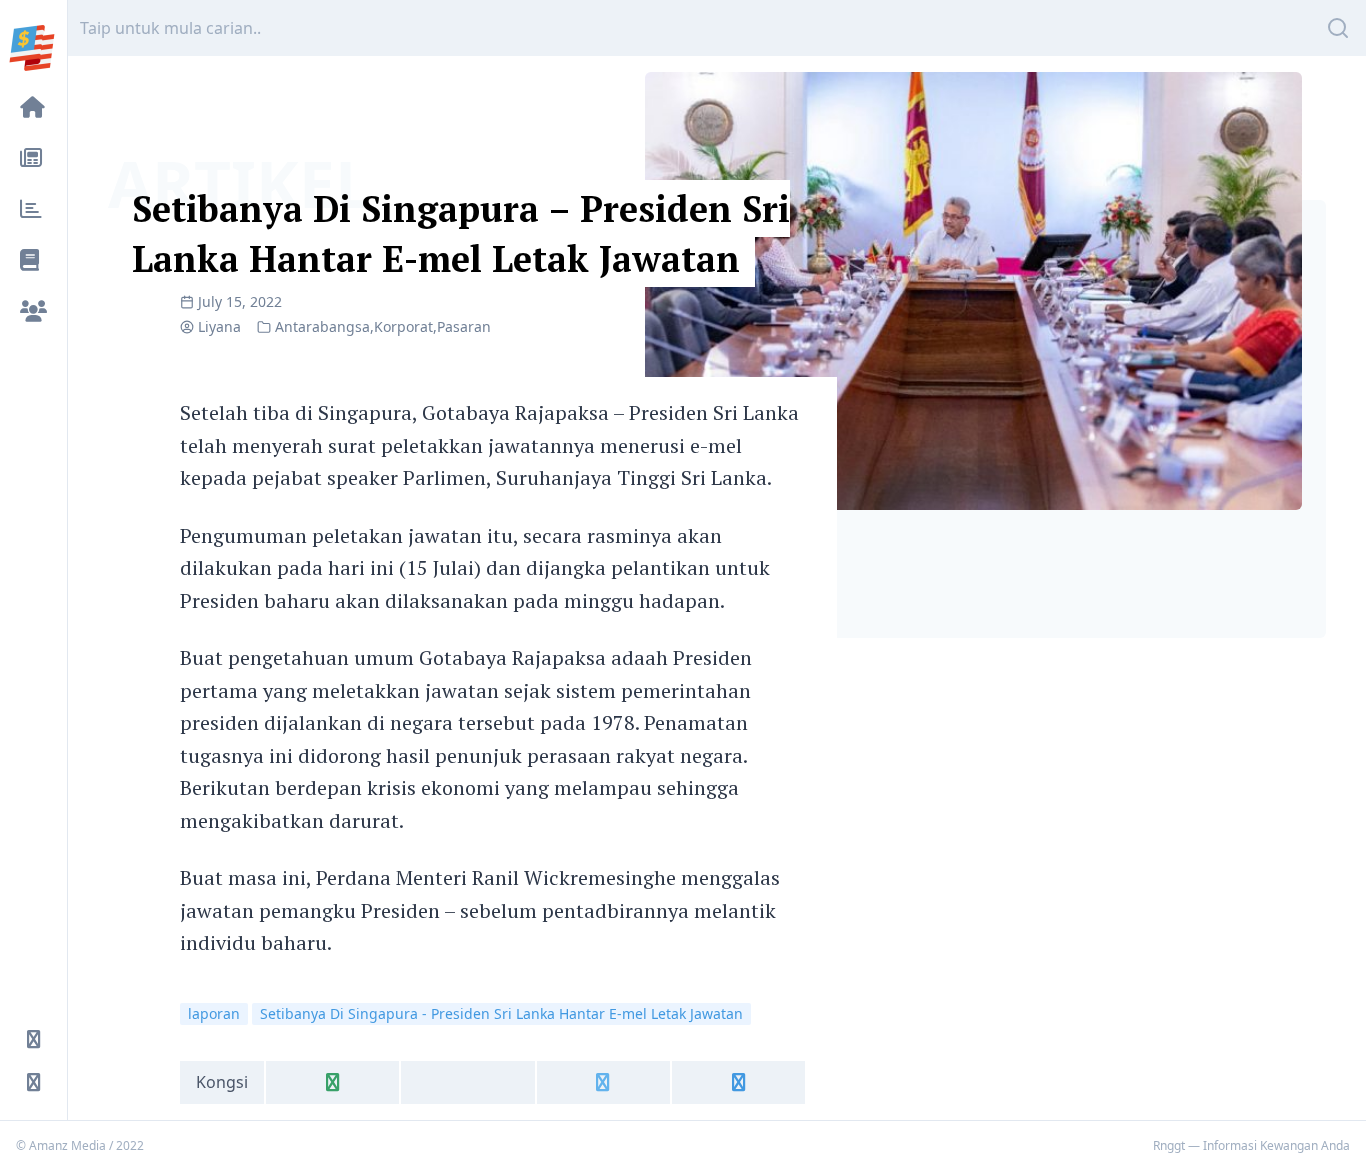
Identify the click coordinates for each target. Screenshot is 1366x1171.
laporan (214, 1013)
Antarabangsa (322, 326)
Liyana (219, 326)
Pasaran (464, 326)
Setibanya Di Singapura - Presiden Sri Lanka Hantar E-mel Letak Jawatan (501, 1013)
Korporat (403, 326)
